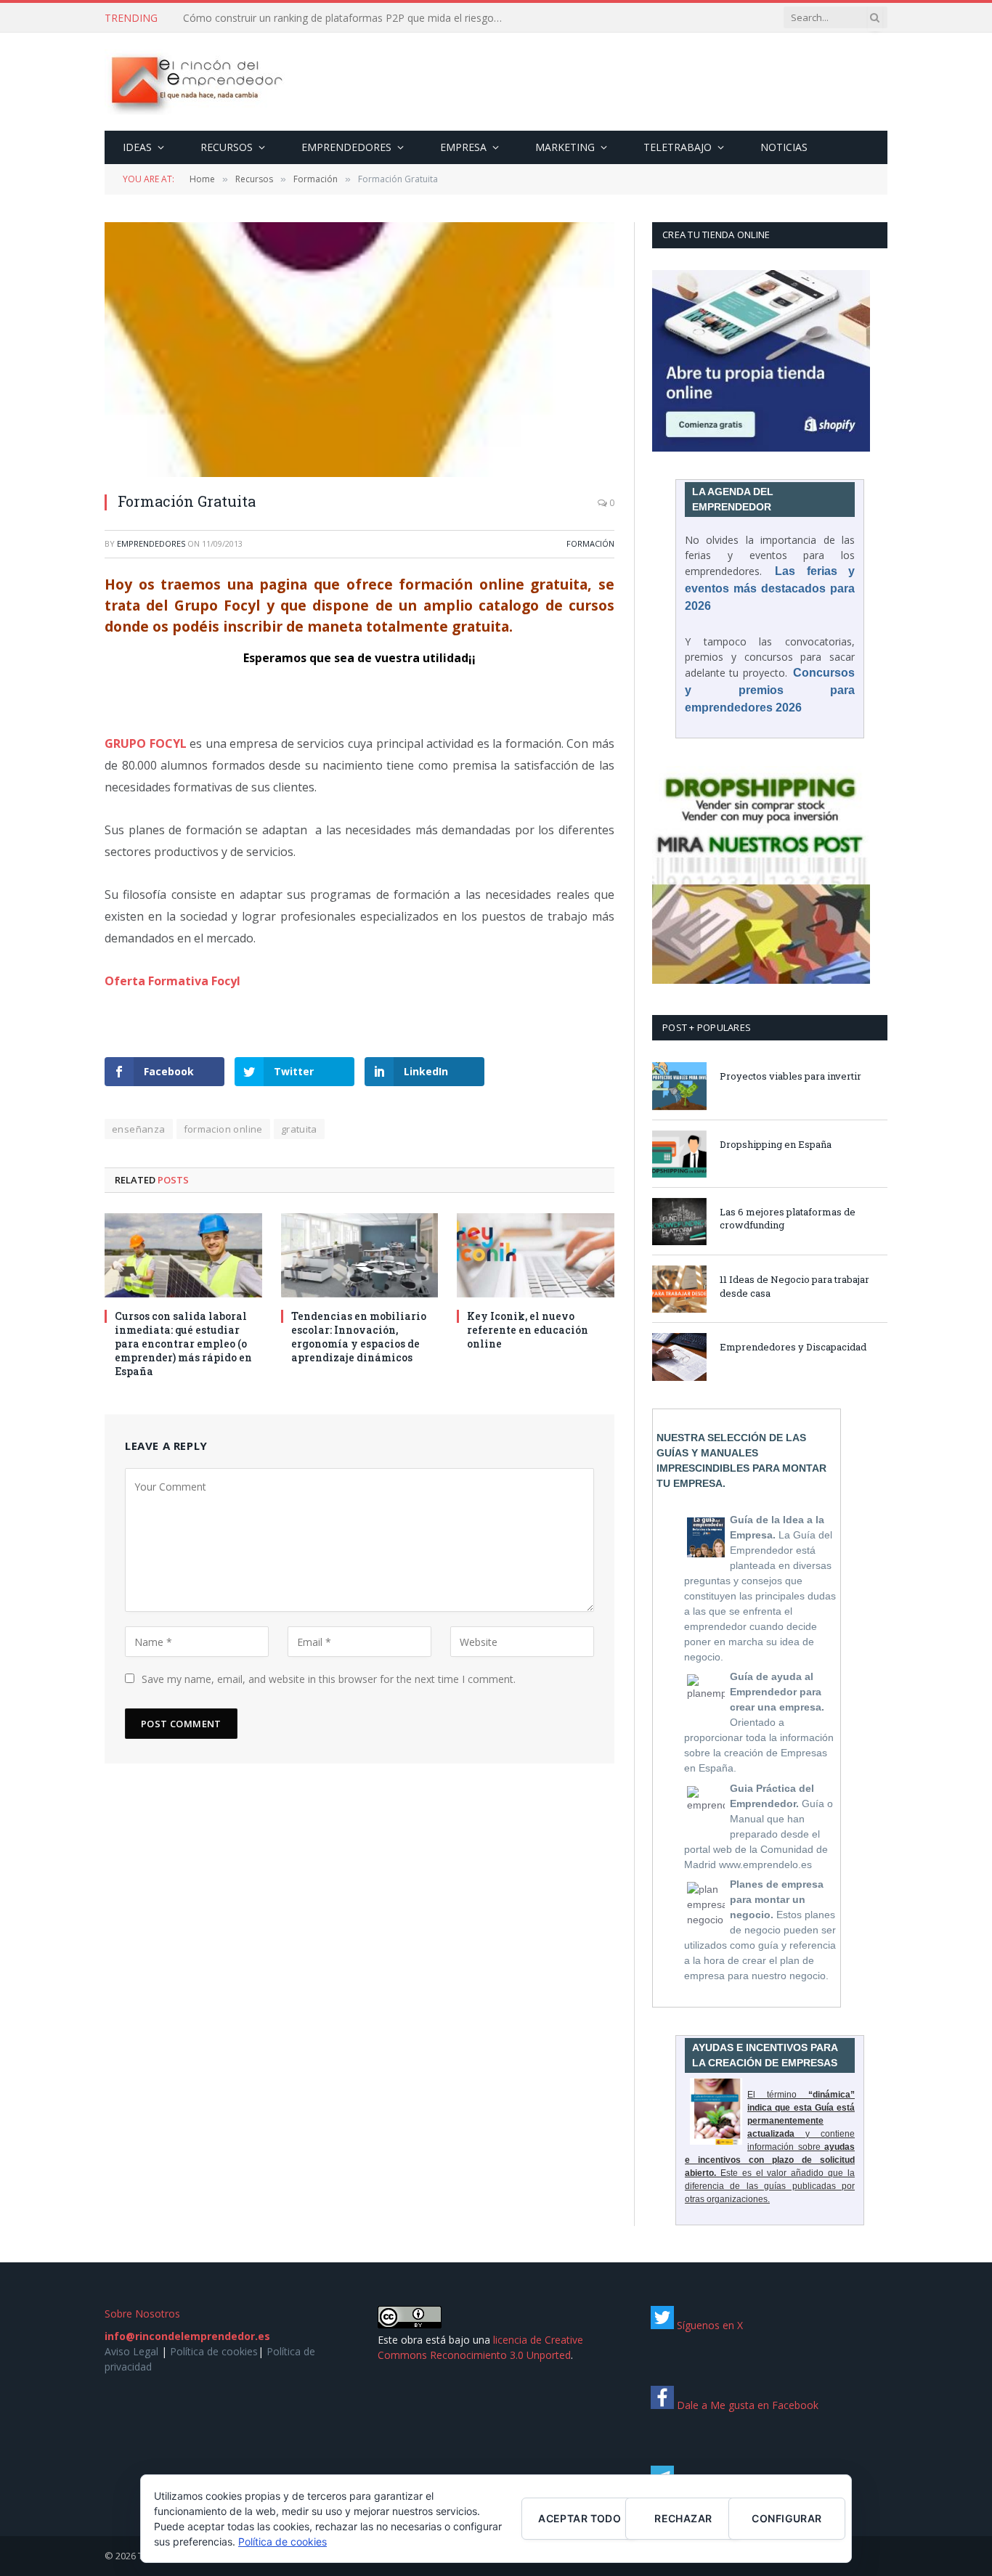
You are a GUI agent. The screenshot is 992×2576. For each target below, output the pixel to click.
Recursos (227, 147)
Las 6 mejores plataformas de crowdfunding (788, 1219)
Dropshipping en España (776, 1144)
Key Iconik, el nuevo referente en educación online (528, 1330)
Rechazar (683, 2518)
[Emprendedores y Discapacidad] (679, 1357)
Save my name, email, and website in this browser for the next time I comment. (329, 1679)
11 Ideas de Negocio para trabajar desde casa (794, 1286)
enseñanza (139, 1129)
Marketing (565, 147)
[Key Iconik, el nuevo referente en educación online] (536, 1255)
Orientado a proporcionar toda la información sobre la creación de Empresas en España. (759, 1722)
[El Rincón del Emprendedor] (196, 82)
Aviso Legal (131, 2351)
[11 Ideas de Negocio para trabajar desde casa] (679, 1289)
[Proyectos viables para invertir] (679, 1086)
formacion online (223, 1129)
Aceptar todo (580, 2518)
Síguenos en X (708, 2325)
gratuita (299, 1129)
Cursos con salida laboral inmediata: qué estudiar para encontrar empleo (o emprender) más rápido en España (183, 1344)
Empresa (463, 147)
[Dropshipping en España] (679, 1154)
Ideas (137, 147)
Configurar (786, 2518)
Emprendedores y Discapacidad (793, 1347)
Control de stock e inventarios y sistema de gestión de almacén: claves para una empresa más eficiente (346, 18)
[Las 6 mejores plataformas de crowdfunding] (679, 1222)
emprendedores (151, 543)
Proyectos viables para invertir (790, 1076)
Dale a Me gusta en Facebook (746, 2405)
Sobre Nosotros (142, 2314)
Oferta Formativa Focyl (172, 981)
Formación (590, 543)
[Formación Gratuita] (359, 350)
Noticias (784, 147)
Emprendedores (346, 147)
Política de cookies (214, 2351)
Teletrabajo (678, 147)
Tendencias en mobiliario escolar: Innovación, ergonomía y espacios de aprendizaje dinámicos (359, 1337)
